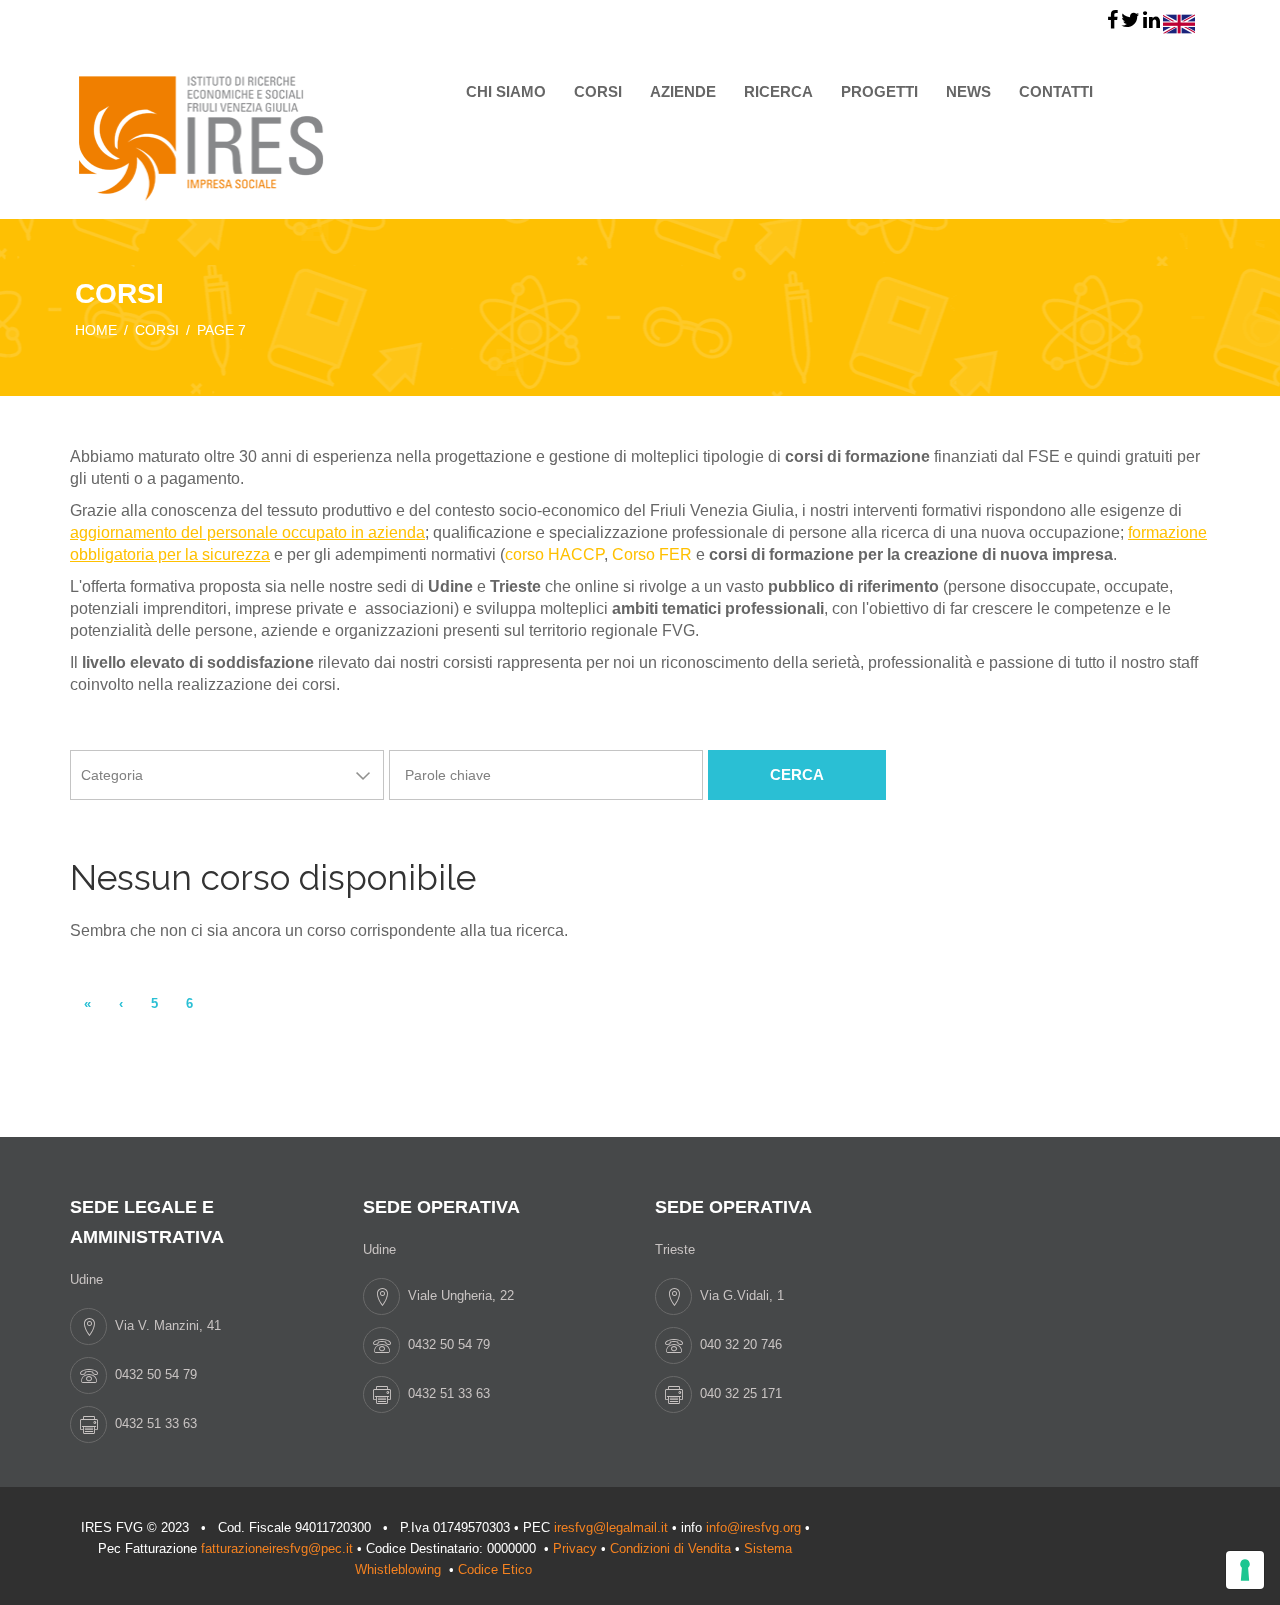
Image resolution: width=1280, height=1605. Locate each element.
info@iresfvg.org (753, 1527)
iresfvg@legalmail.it (611, 1527)
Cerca (797, 774)
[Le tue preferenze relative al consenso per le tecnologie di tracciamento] (1245, 1570)
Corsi (598, 91)
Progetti (879, 91)
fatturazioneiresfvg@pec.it (277, 1548)
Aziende (683, 91)
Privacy (575, 1548)
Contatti (1056, 91)
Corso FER (652, 554)
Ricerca (778, 91)
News (968, 91)
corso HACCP (554, 554)
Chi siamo (506, 91)
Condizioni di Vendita (670, 1548)
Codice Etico (497, 1569)
